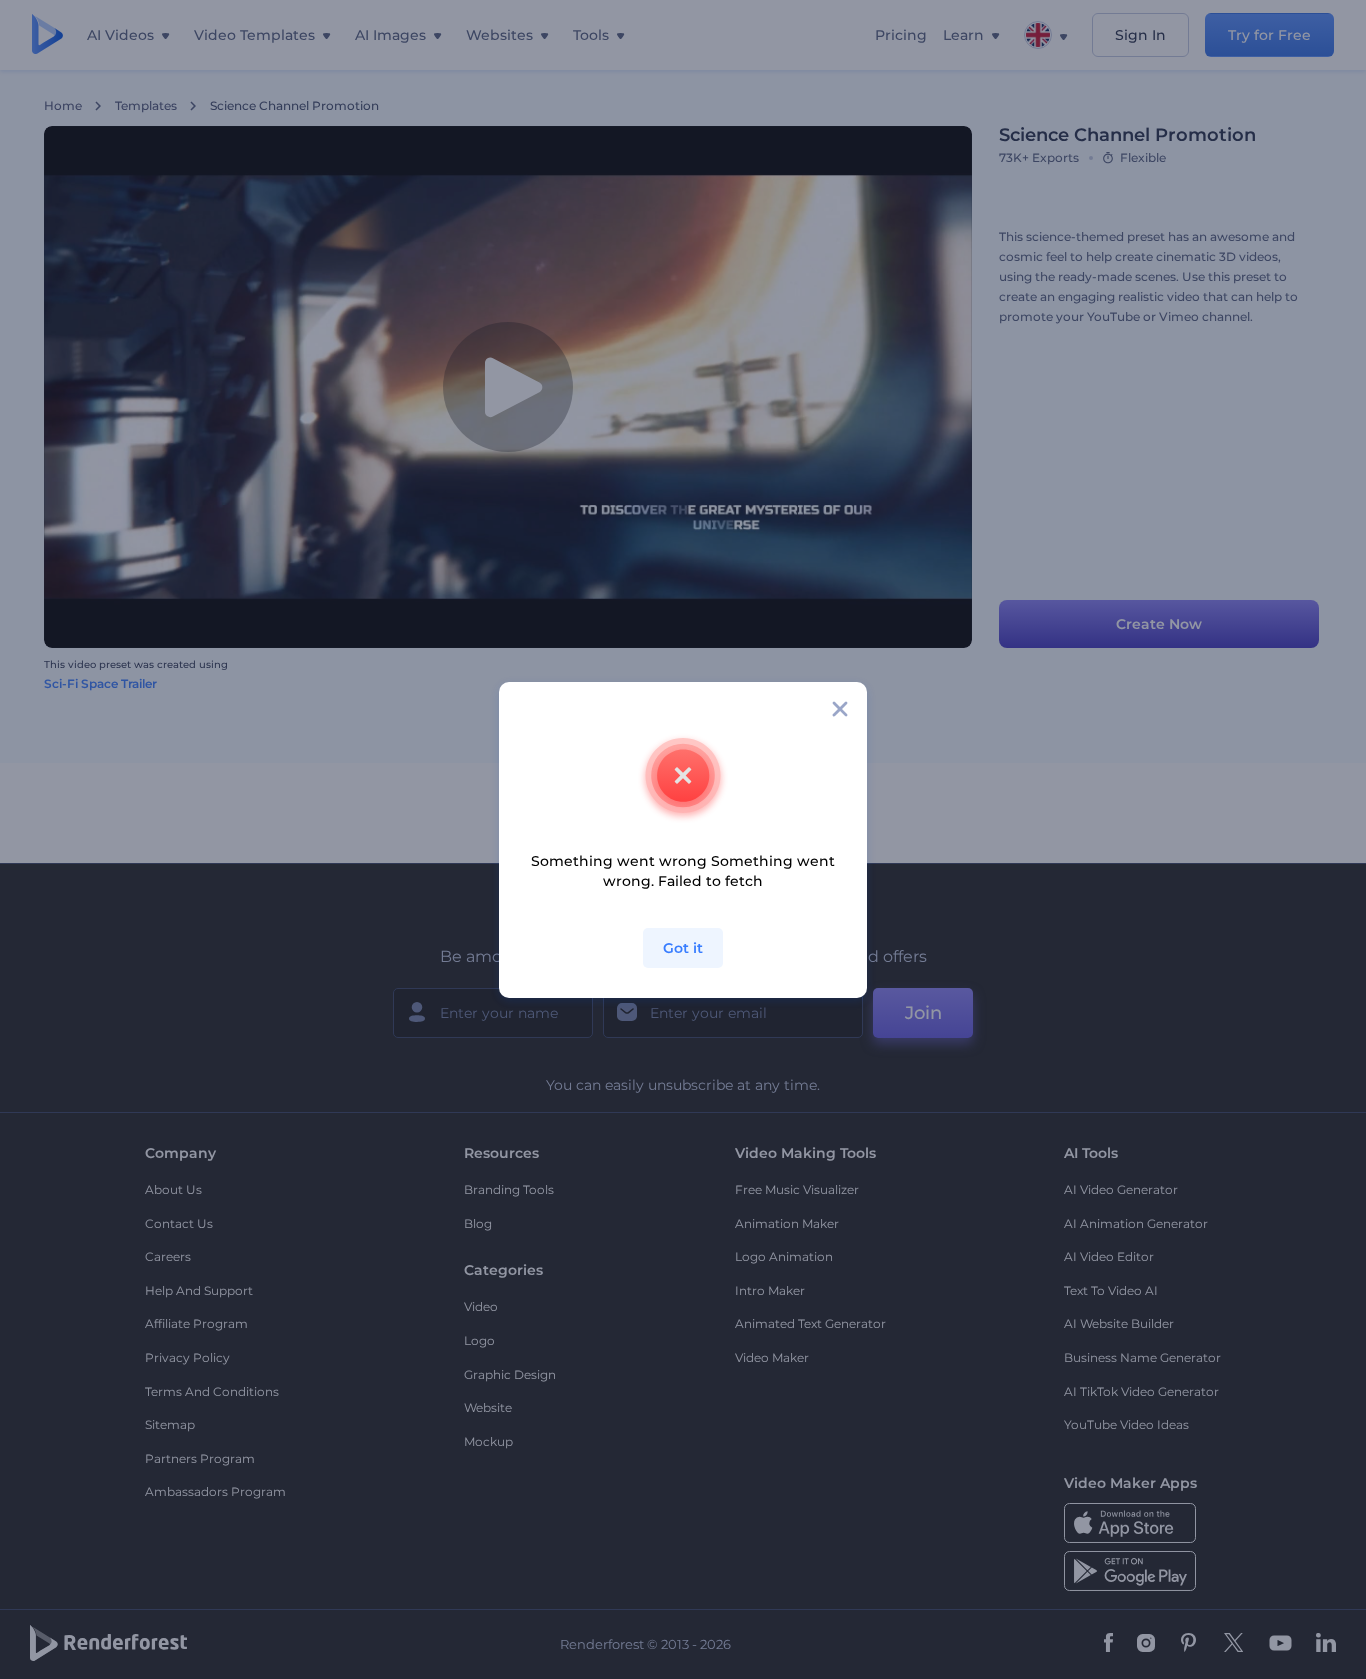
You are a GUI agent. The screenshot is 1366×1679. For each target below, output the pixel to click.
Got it (683, 948)
